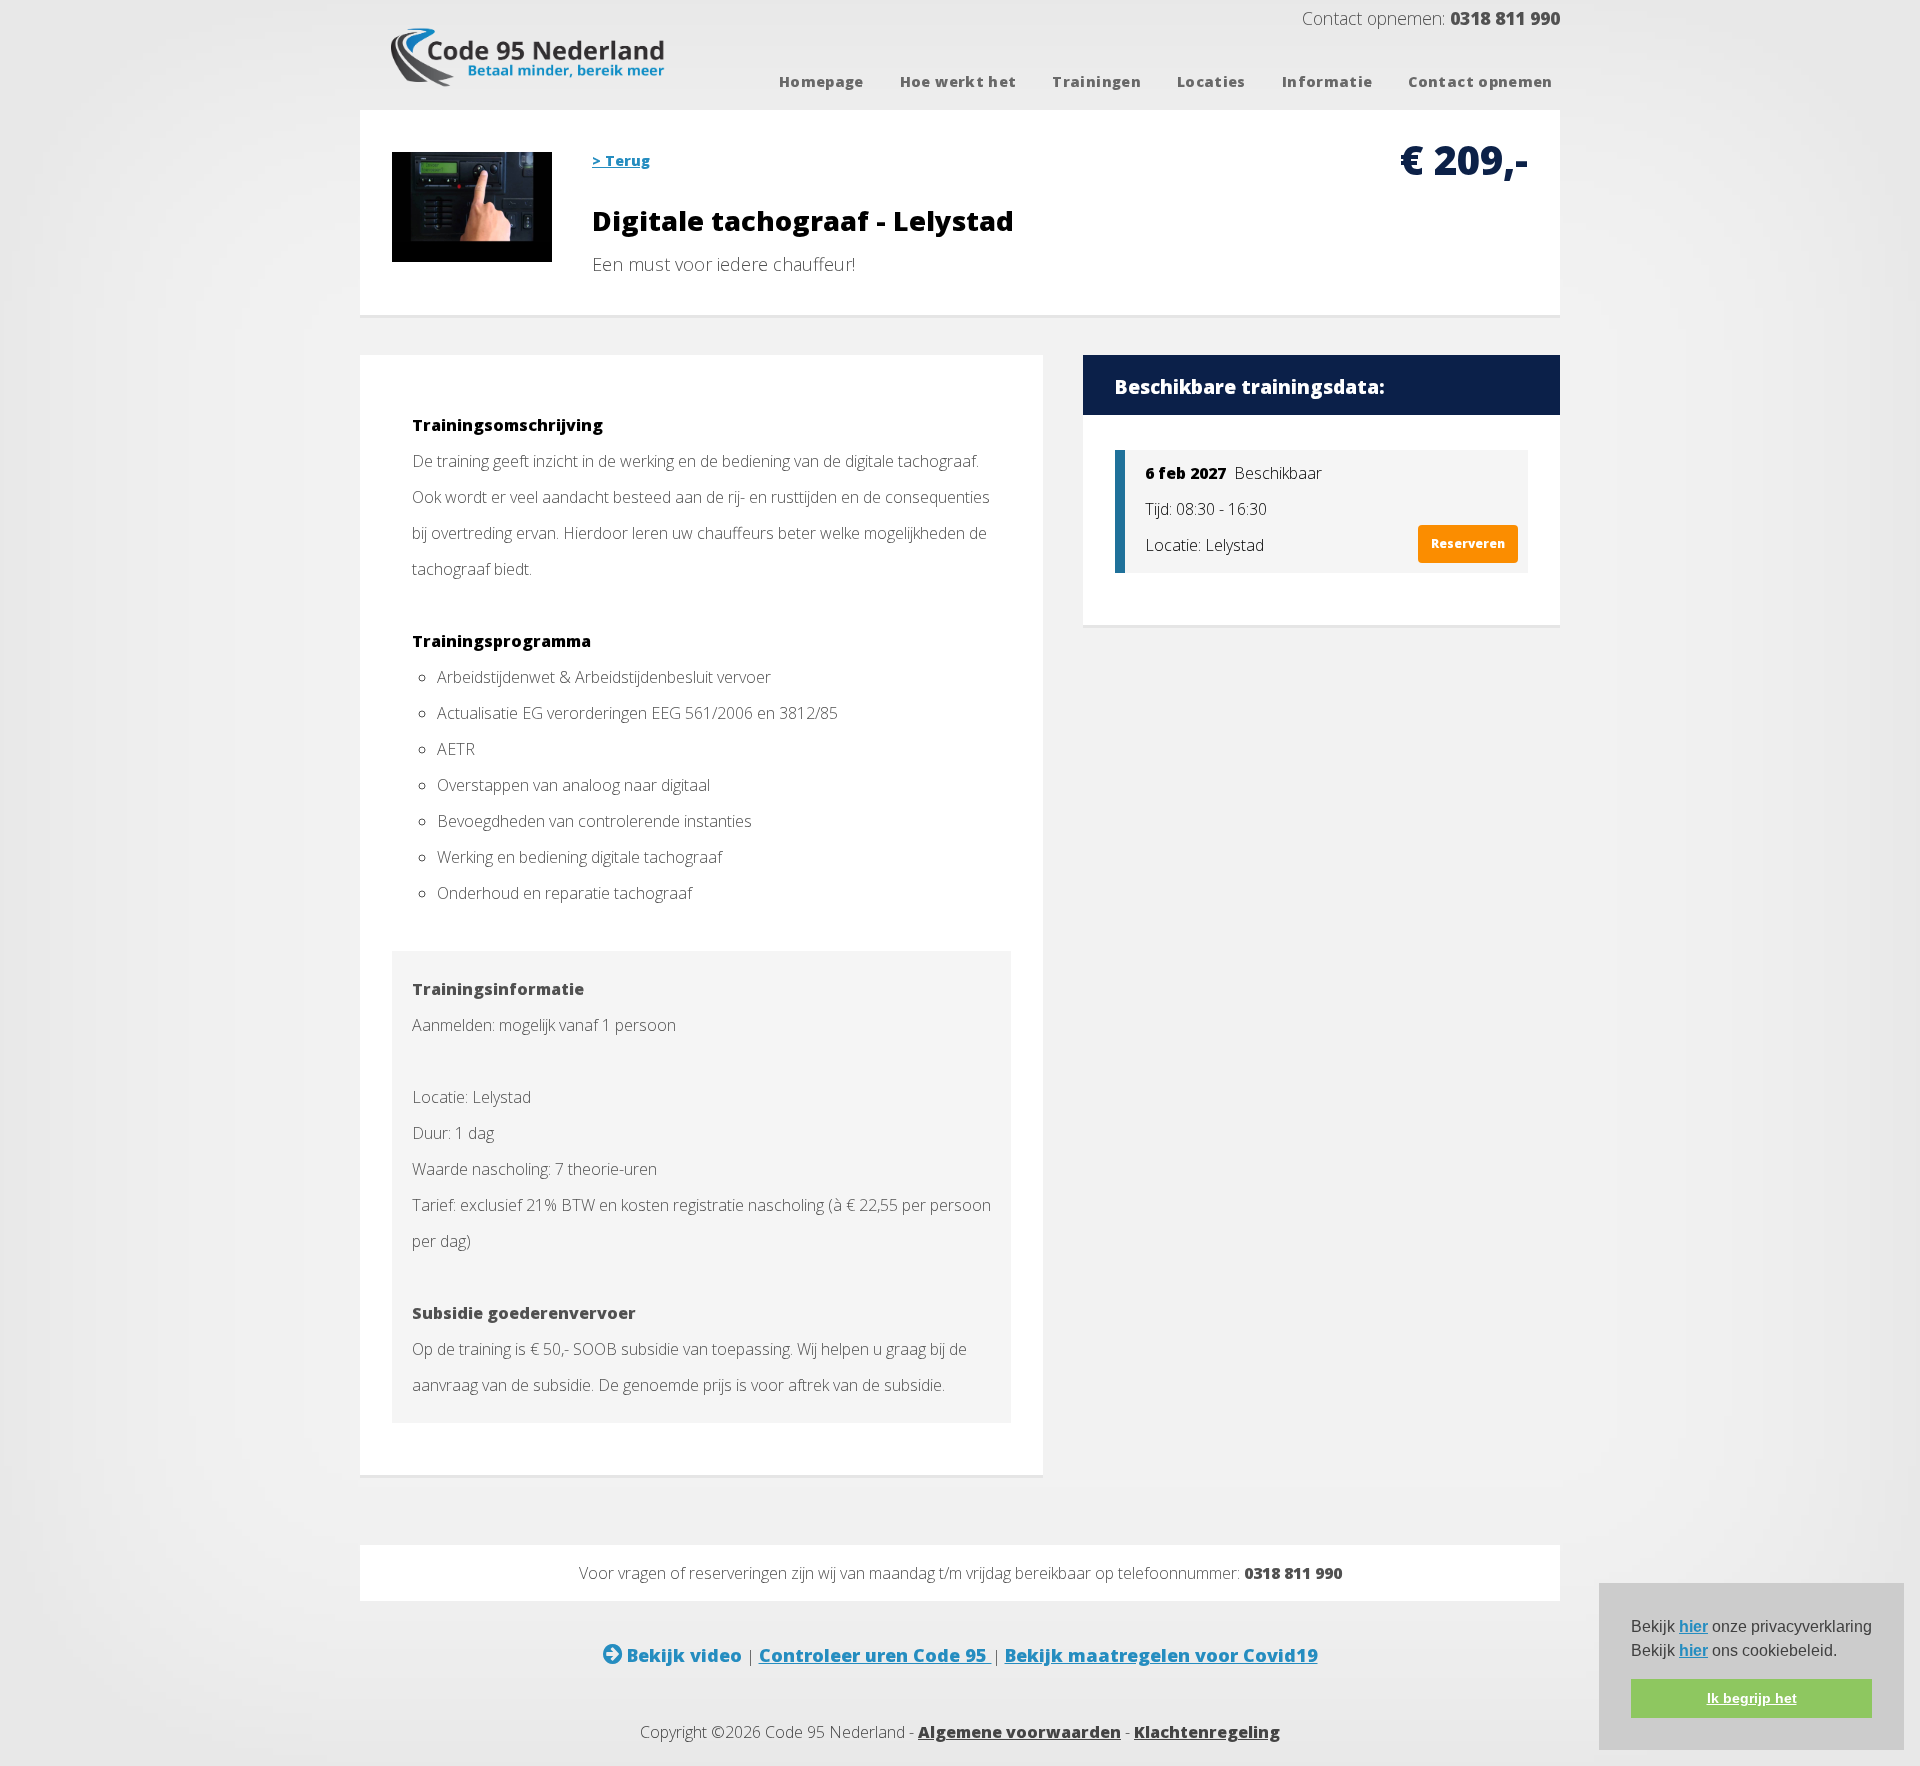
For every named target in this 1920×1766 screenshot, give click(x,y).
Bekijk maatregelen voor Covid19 (1161, 1655)
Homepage (821, 81)
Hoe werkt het (958, 81)
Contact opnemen (1480, 81)
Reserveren (1468, 543)
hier (1693, 1626)
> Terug (621, 160)
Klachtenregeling (1207, 1732)
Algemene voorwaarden (1019, 1732)
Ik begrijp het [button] (1752, 1698)
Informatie (1327, 81)
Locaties (1211, 81)
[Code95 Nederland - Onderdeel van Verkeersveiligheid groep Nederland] (532, 91)
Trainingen (1096, 81)
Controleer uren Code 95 (875, 1655)
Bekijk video (682, 1655)
